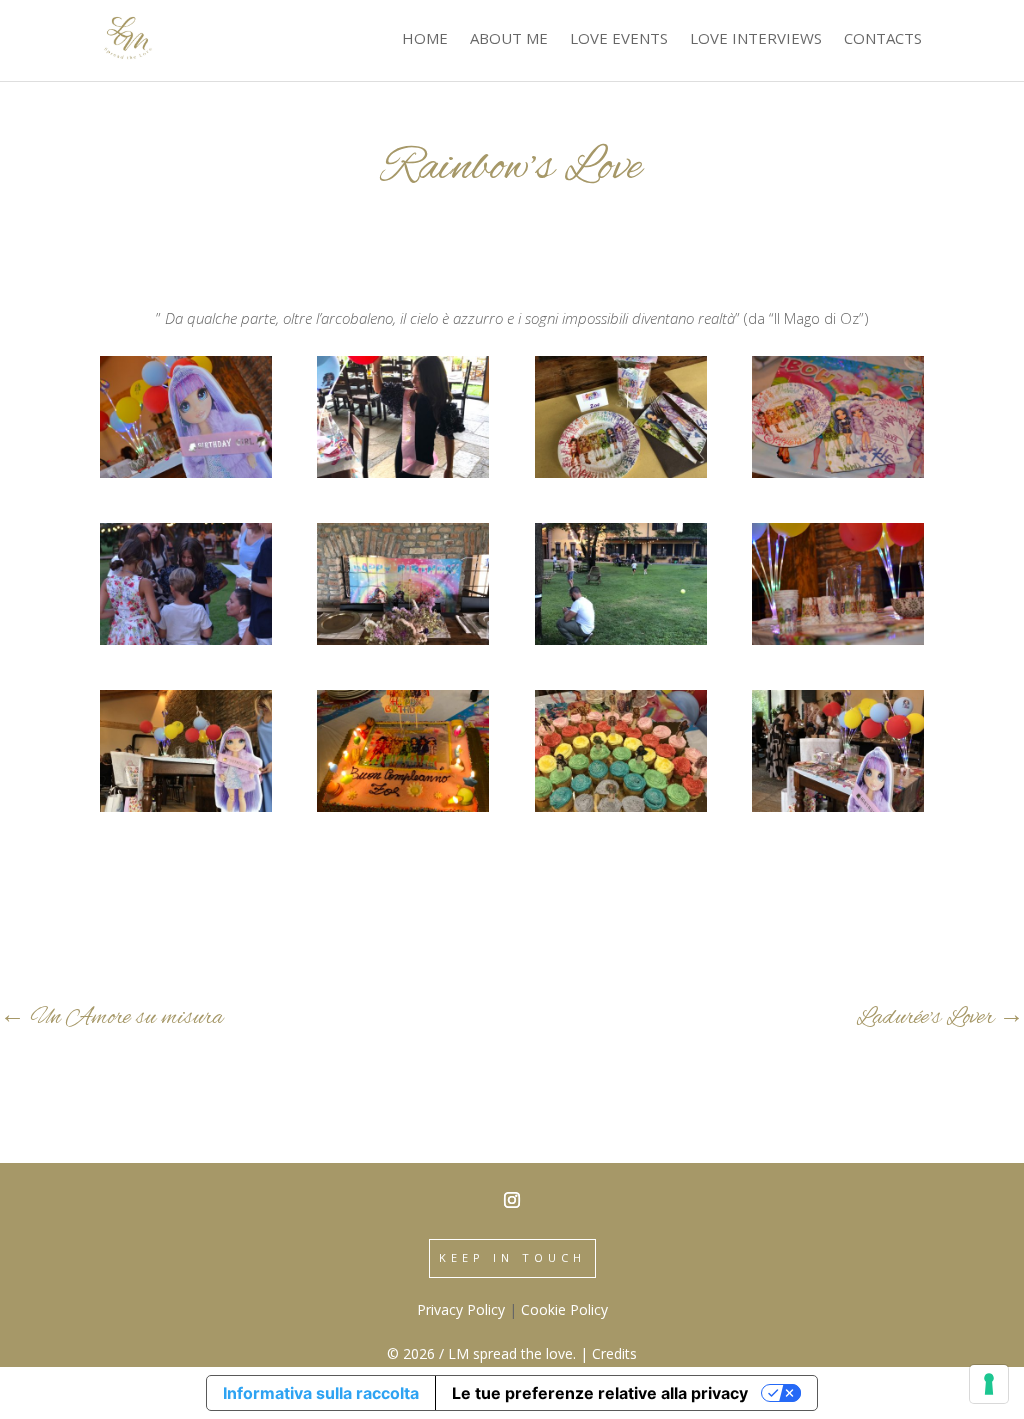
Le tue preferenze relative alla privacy (600, 1393)
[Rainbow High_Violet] (186, 472)
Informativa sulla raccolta (321, 1393)
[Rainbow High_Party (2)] (403, 639)
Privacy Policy (461, 1309)
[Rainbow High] (838, 806)
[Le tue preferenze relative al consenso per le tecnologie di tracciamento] (989, 1384)
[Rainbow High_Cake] (403, 806)
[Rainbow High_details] (838, 639)
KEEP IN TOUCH (512, 1257)
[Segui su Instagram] (512, 1200)
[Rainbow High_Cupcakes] (621, 806)
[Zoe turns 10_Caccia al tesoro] (186, 639)
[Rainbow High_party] (838, 472)
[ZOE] (403, 472)
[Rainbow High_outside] (621, 639)
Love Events (619, 38)
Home (425, 38)
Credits (614, 1353)
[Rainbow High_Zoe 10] (621, 472)
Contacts (883, 38)
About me (509, 38)
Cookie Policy (564, 1309)
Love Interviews (756, 38)
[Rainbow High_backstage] (186, 806)
